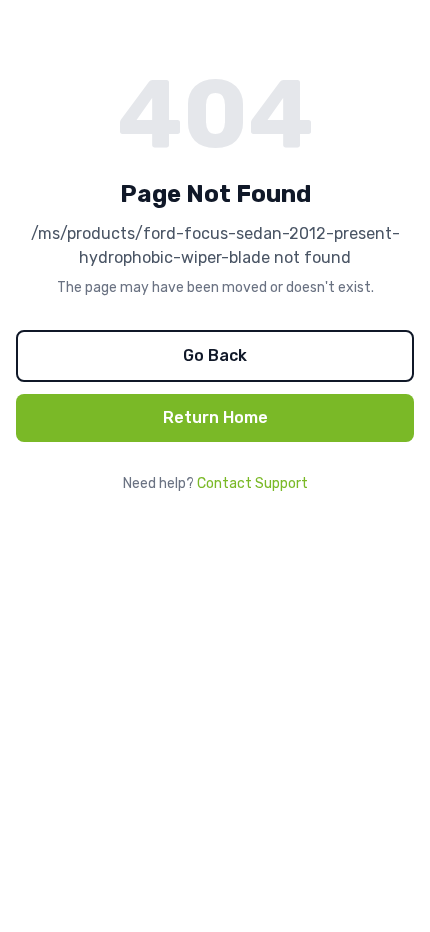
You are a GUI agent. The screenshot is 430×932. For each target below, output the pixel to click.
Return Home (215, 417)
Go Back (215, 355)
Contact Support (252, 483)
